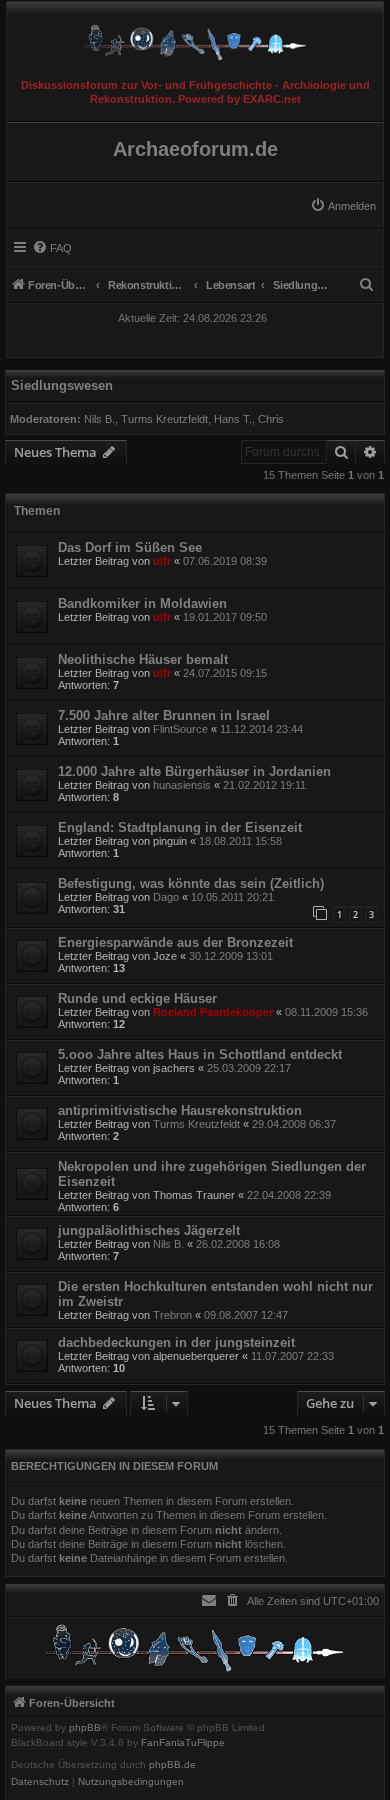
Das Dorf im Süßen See (130, 547)
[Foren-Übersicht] (195, 37)
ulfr (162, 561)
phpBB (85, 1728)
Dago (166, 897)
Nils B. (99, 419)
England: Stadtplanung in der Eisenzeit (180, 827)
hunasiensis (182, 785)
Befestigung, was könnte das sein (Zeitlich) (191, 883)
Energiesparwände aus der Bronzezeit (175, 942)
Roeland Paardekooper (213, 1012)
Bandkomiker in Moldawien (142, 603)
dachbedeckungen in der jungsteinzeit (176, 1342)
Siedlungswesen (62, 385)
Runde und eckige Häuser (137, 998)
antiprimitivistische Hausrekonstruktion (180, 1110)
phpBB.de (172, 1765)
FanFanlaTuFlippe (183, 1743)
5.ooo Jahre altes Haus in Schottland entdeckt (200, 1054)
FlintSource (180, 729)
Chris (271, 419)
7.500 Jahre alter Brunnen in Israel (164, 715)
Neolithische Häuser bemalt (143, 659)
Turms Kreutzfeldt (164, 419)
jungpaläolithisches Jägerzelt (149, 1230)
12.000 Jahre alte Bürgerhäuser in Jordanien (194, 771)
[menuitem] (343, 206)
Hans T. (233, 419)
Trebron (172, 1315)
